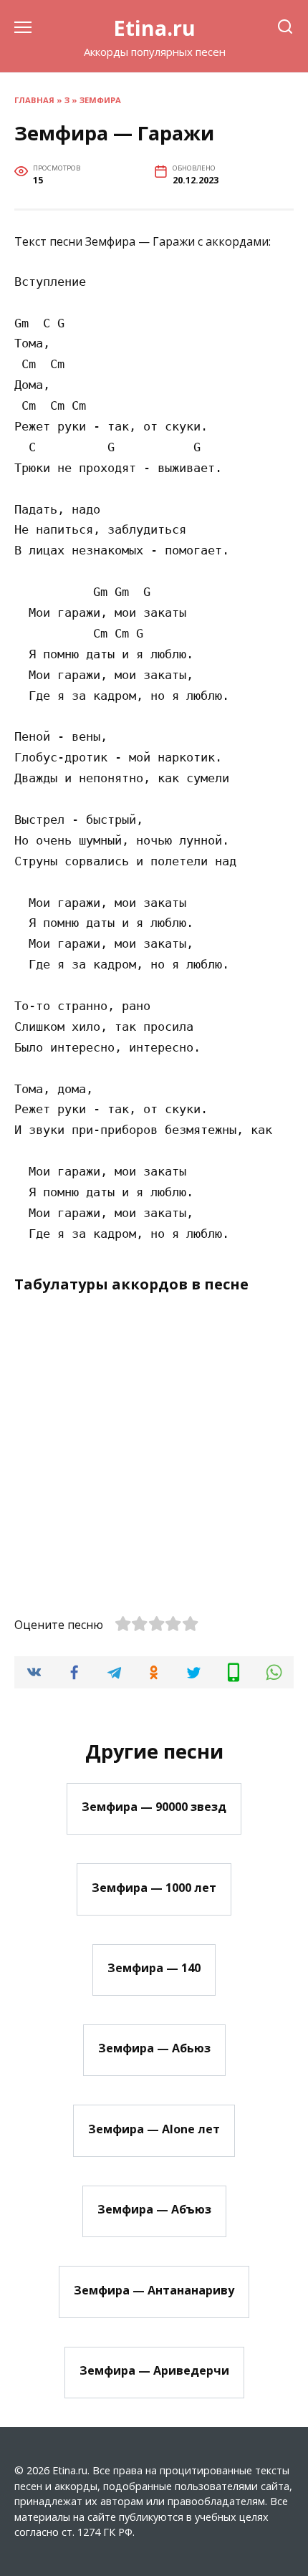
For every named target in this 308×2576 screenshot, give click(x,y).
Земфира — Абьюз (154, 2048)
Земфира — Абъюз (154, 2209)
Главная (34, 100)
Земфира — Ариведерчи (154, 2370)
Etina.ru (154, 28)
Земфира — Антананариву (154, 2289)
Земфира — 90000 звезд (154, 1807)
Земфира (100, 100)
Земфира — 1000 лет (154, 1887)
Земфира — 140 (154, 1968)
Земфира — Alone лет (154, 2128)
